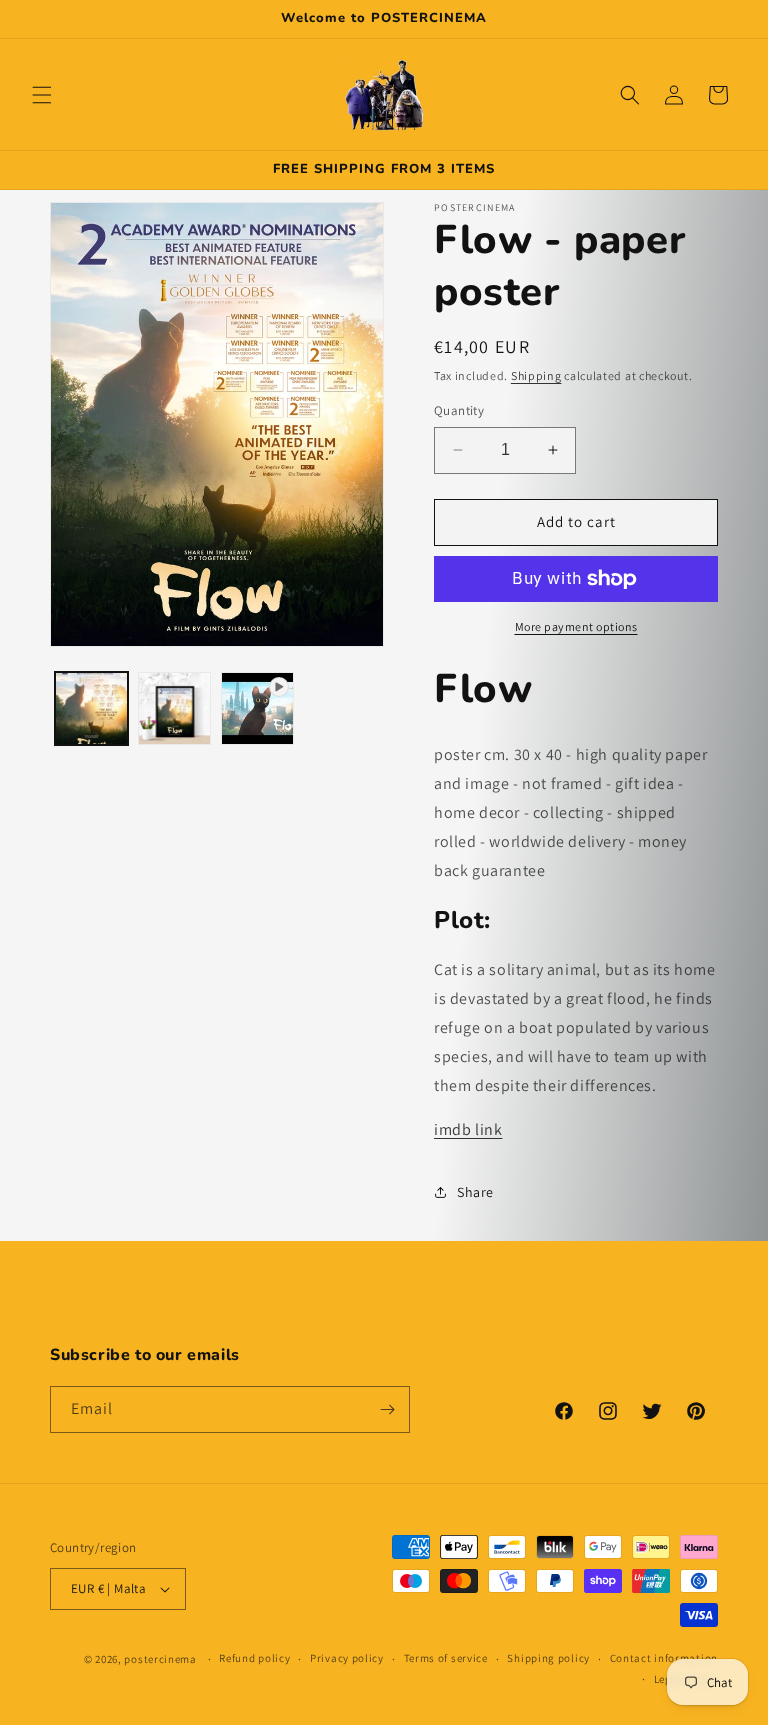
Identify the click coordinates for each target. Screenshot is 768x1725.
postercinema (160, 1659)
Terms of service (446, 1658)
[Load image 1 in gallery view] (91, 708)
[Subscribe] (387, 1409)
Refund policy (254, 1658)
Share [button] (475, 1192)
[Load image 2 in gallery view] (174, 708)
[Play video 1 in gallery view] (257, 708)
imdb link (468, 1129)
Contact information (664, 1658)
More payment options (576, 626)
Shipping (536, 375)
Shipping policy (548, 1658)
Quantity (459, 410)
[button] (42, 95)
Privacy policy (347, 1658)
